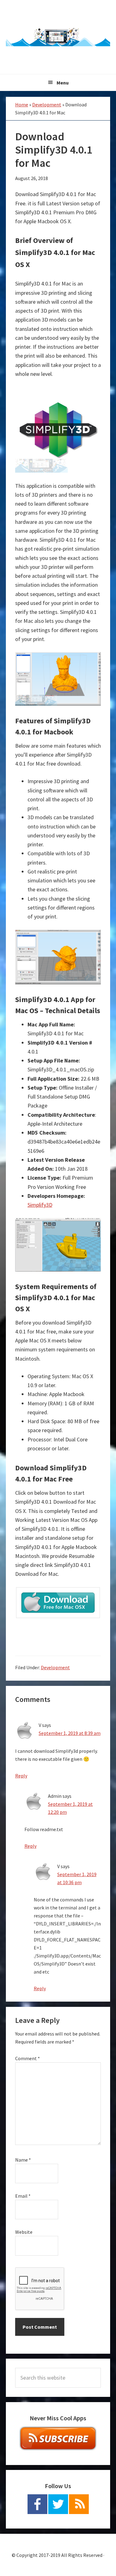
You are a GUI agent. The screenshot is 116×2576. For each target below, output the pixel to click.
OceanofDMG (58, 37)
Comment (28, 2058)
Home (22, 105)
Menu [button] (63, 83)
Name (23, 2160)
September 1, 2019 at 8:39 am (70, 1733)
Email (23, 2196)
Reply (21, 1776)
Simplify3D (40, 1205)
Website (24, 2232)
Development (47, 105)
